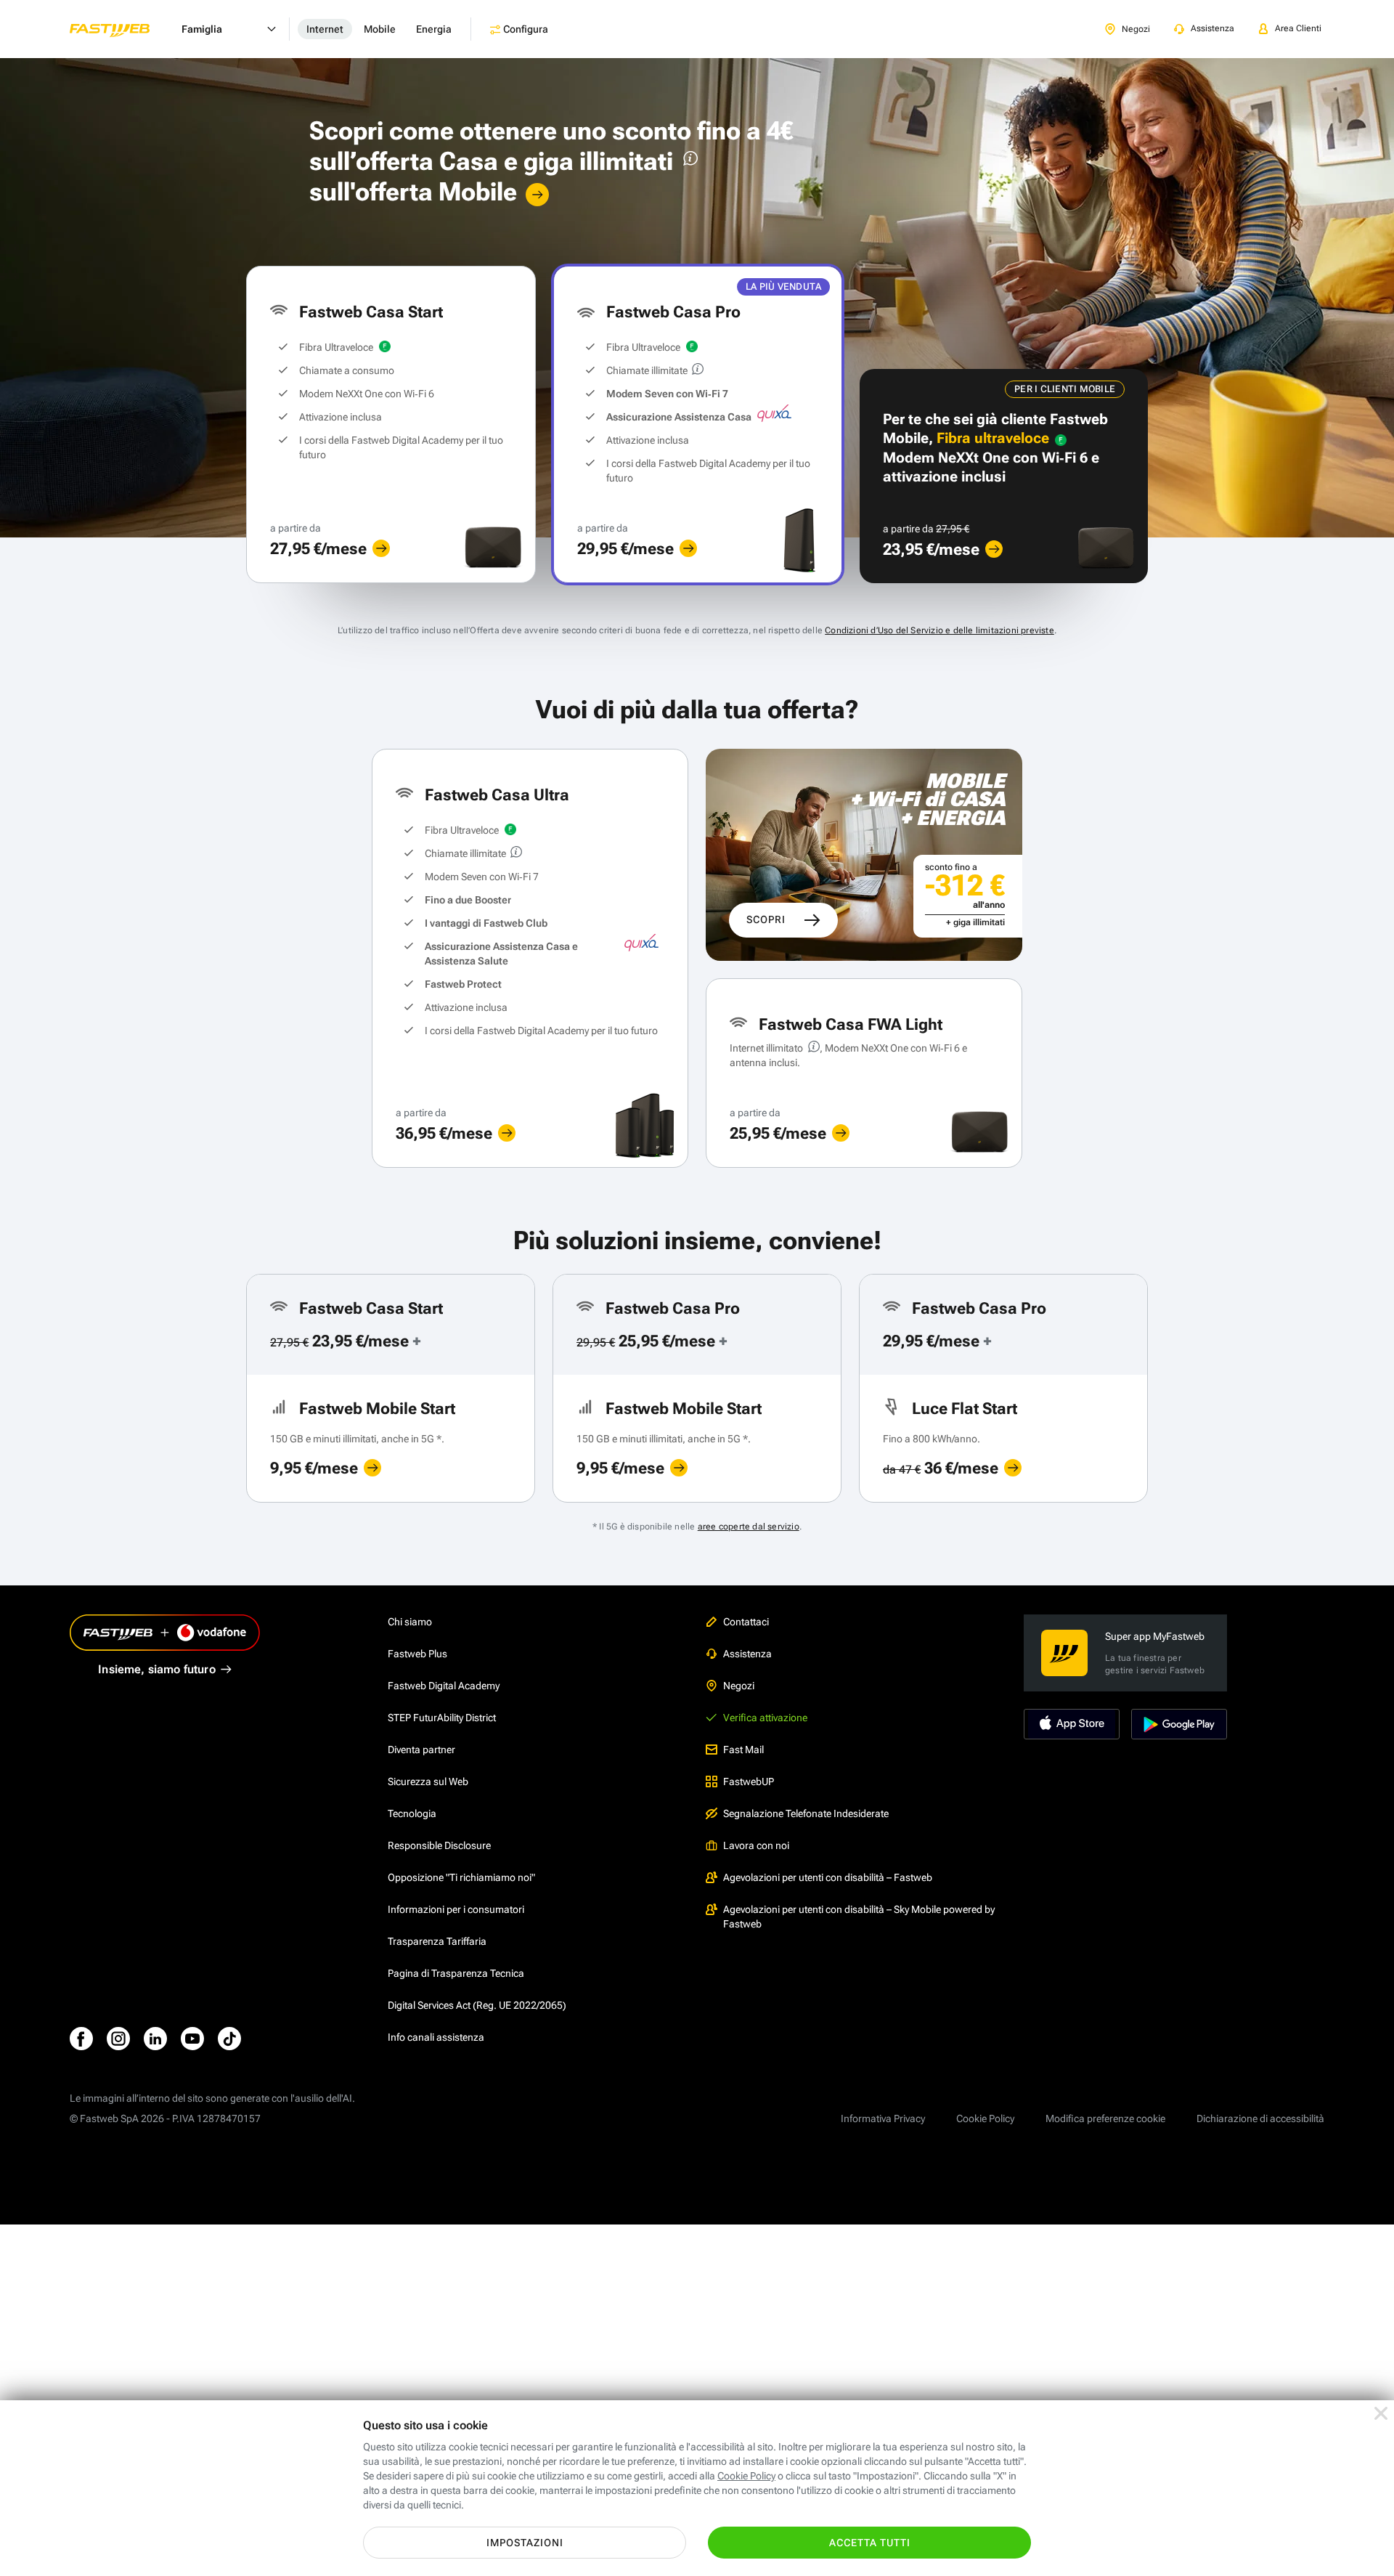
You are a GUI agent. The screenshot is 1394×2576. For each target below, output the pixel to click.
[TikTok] (229, 2039)
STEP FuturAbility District (442, 1718)
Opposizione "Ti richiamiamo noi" (461, 1877)
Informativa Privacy (883, 2118)
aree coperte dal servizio (749, 1527)
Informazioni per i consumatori (456, 1909)
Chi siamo (410, 1622)
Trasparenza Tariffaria (437, 1941)
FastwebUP (749, 1781)
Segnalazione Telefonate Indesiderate (806, 1813)
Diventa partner (421, 1750)
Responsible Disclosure (439, 1845)
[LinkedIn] (155, 2039)
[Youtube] (192, 2039)
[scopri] (381, 548)
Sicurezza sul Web (428, 1781)
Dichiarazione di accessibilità (1260, 2118)
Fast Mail (743, 1750)
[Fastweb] (121, 29)
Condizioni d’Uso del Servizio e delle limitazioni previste (939, 630)
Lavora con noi (756, 1845)
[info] (688, 162)
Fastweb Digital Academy (444, 1686)
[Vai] (537, 195)
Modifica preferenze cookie (1105, 2118)
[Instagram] (118, 2039)
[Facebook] (81, 2039)
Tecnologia (412, 1813)
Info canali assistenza (436, 2037)
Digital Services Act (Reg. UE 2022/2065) (477, 2005)
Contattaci (746, 1622)
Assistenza (747, 1654)
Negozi (739, 1686)
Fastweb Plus (417, 1654)
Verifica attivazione (765, 1718)
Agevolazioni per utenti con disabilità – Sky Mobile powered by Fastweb (859, 1917)
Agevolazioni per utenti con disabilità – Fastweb (828, 1877)
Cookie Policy (985, 2118)
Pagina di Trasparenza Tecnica (456, 1973)
